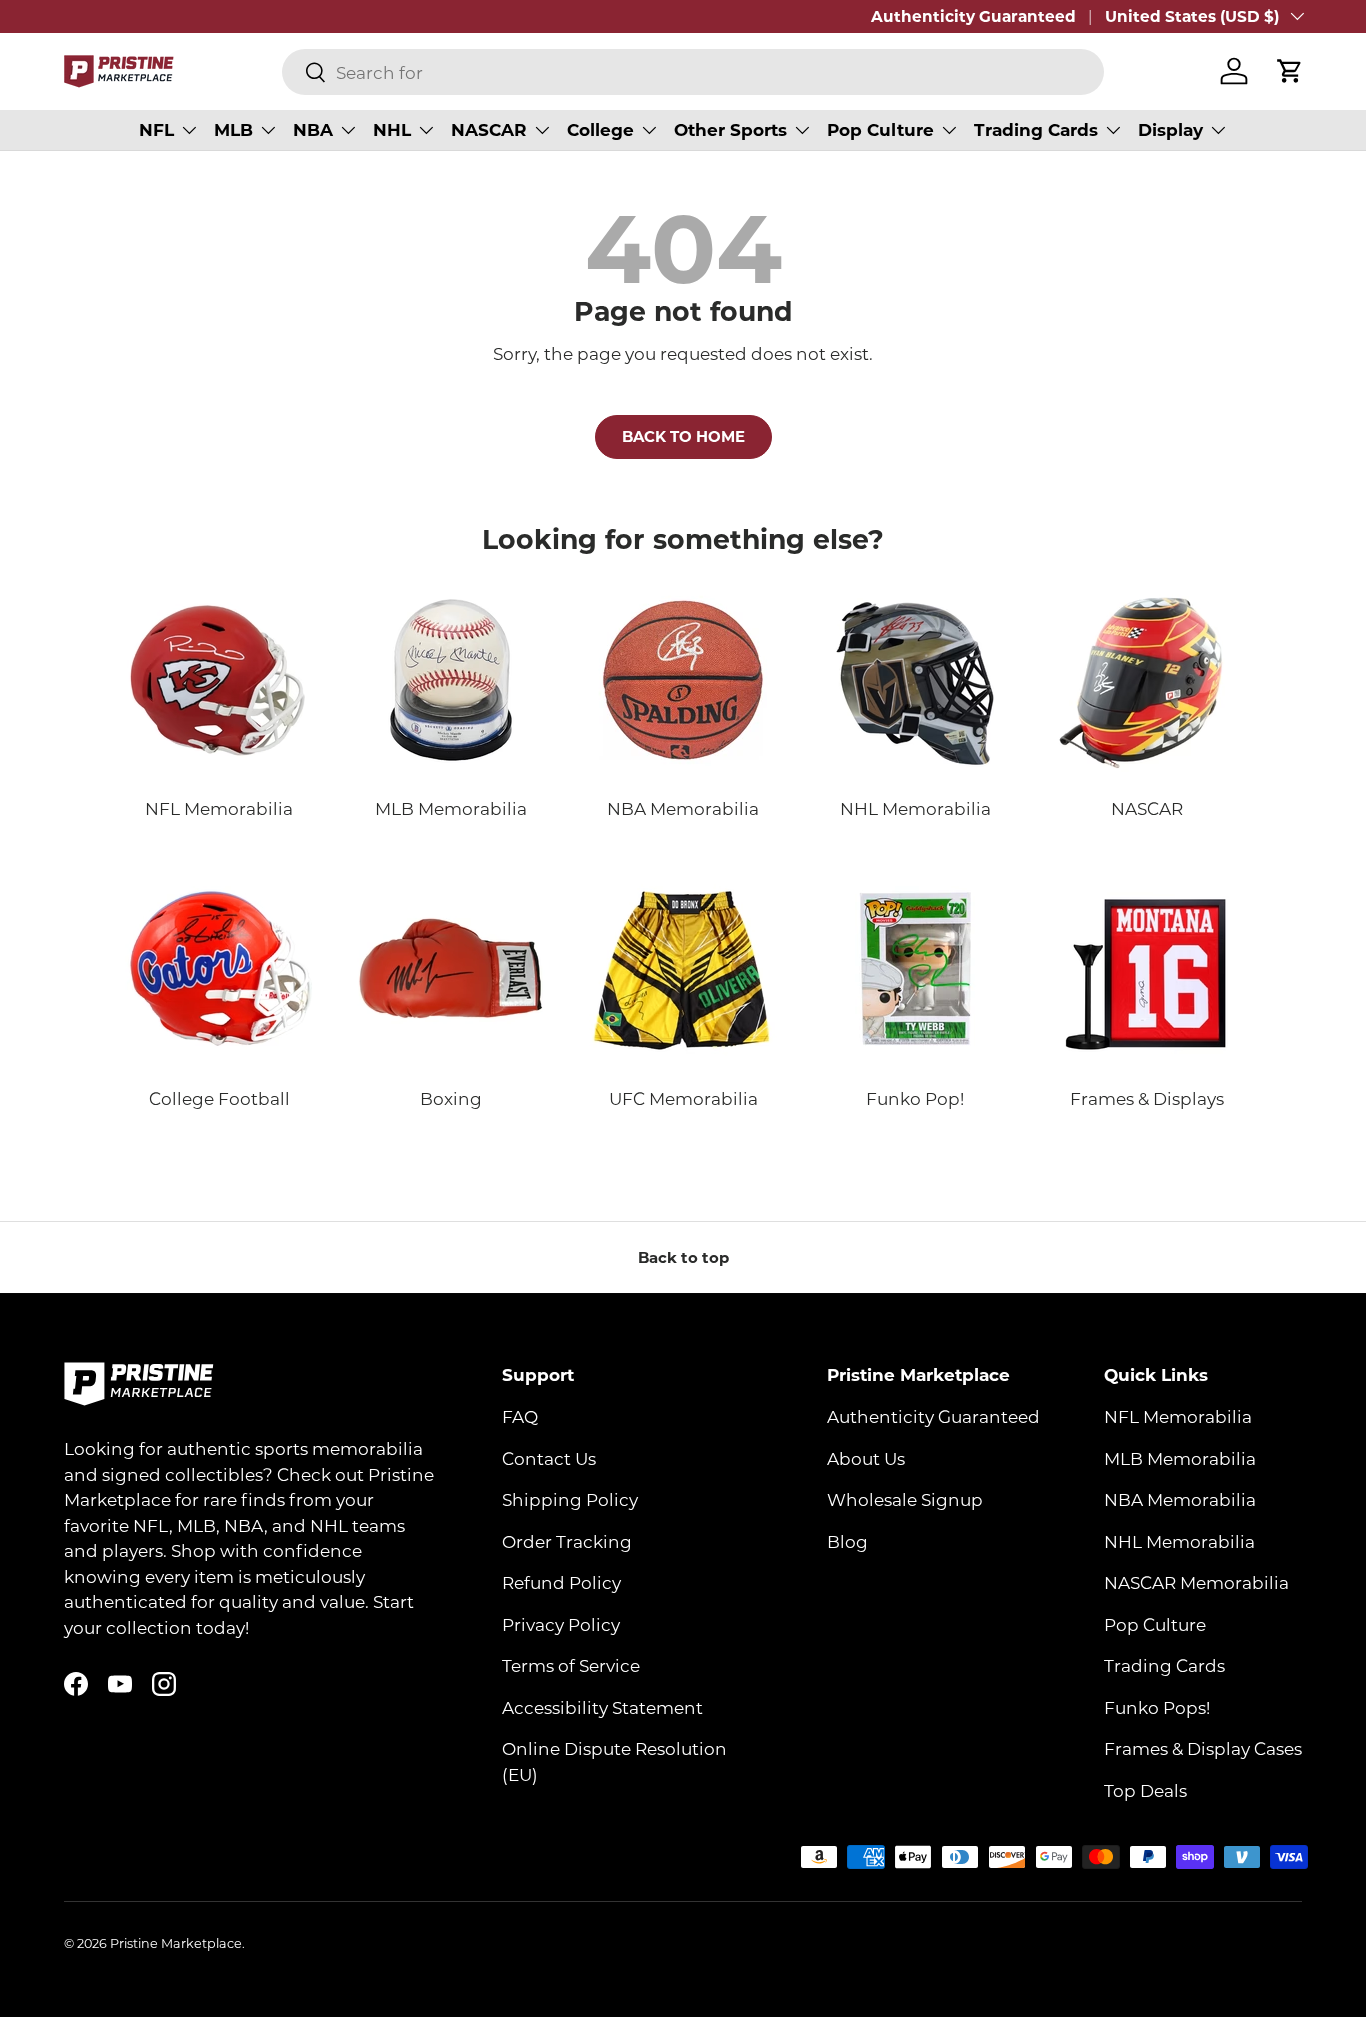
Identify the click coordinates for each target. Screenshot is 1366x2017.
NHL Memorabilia (1179, 1541)
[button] (1290, 71)
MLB (233, 129)
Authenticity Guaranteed (973, 16)
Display (1170, 129)
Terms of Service (571, 1665)
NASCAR (489, 129)
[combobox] (693, 72)
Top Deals (1145, 1790)
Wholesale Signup (905, 1499)
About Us (866, 1458)
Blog (847, 1541)
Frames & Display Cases (1203, 1748)
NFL (156, 129)
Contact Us (549, 1458)
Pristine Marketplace (176, 1943)
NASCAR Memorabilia (1196, 1582)
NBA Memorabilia (1180, 1499)
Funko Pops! (1157, 1707)
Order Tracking (567, 1541)
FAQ (520, 1416)
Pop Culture (880, 129)
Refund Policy (561, 1582)
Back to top (683, 1257)
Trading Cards (1036, 129)
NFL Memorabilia (1178, 1416)
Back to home (683, 436)
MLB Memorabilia (1180, 1458)
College (600, 129)
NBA (313, 129)
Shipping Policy (570, 1499)
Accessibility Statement (602, 1707)
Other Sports (730, 129)
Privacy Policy (561, 1624)
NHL (392, 129)
